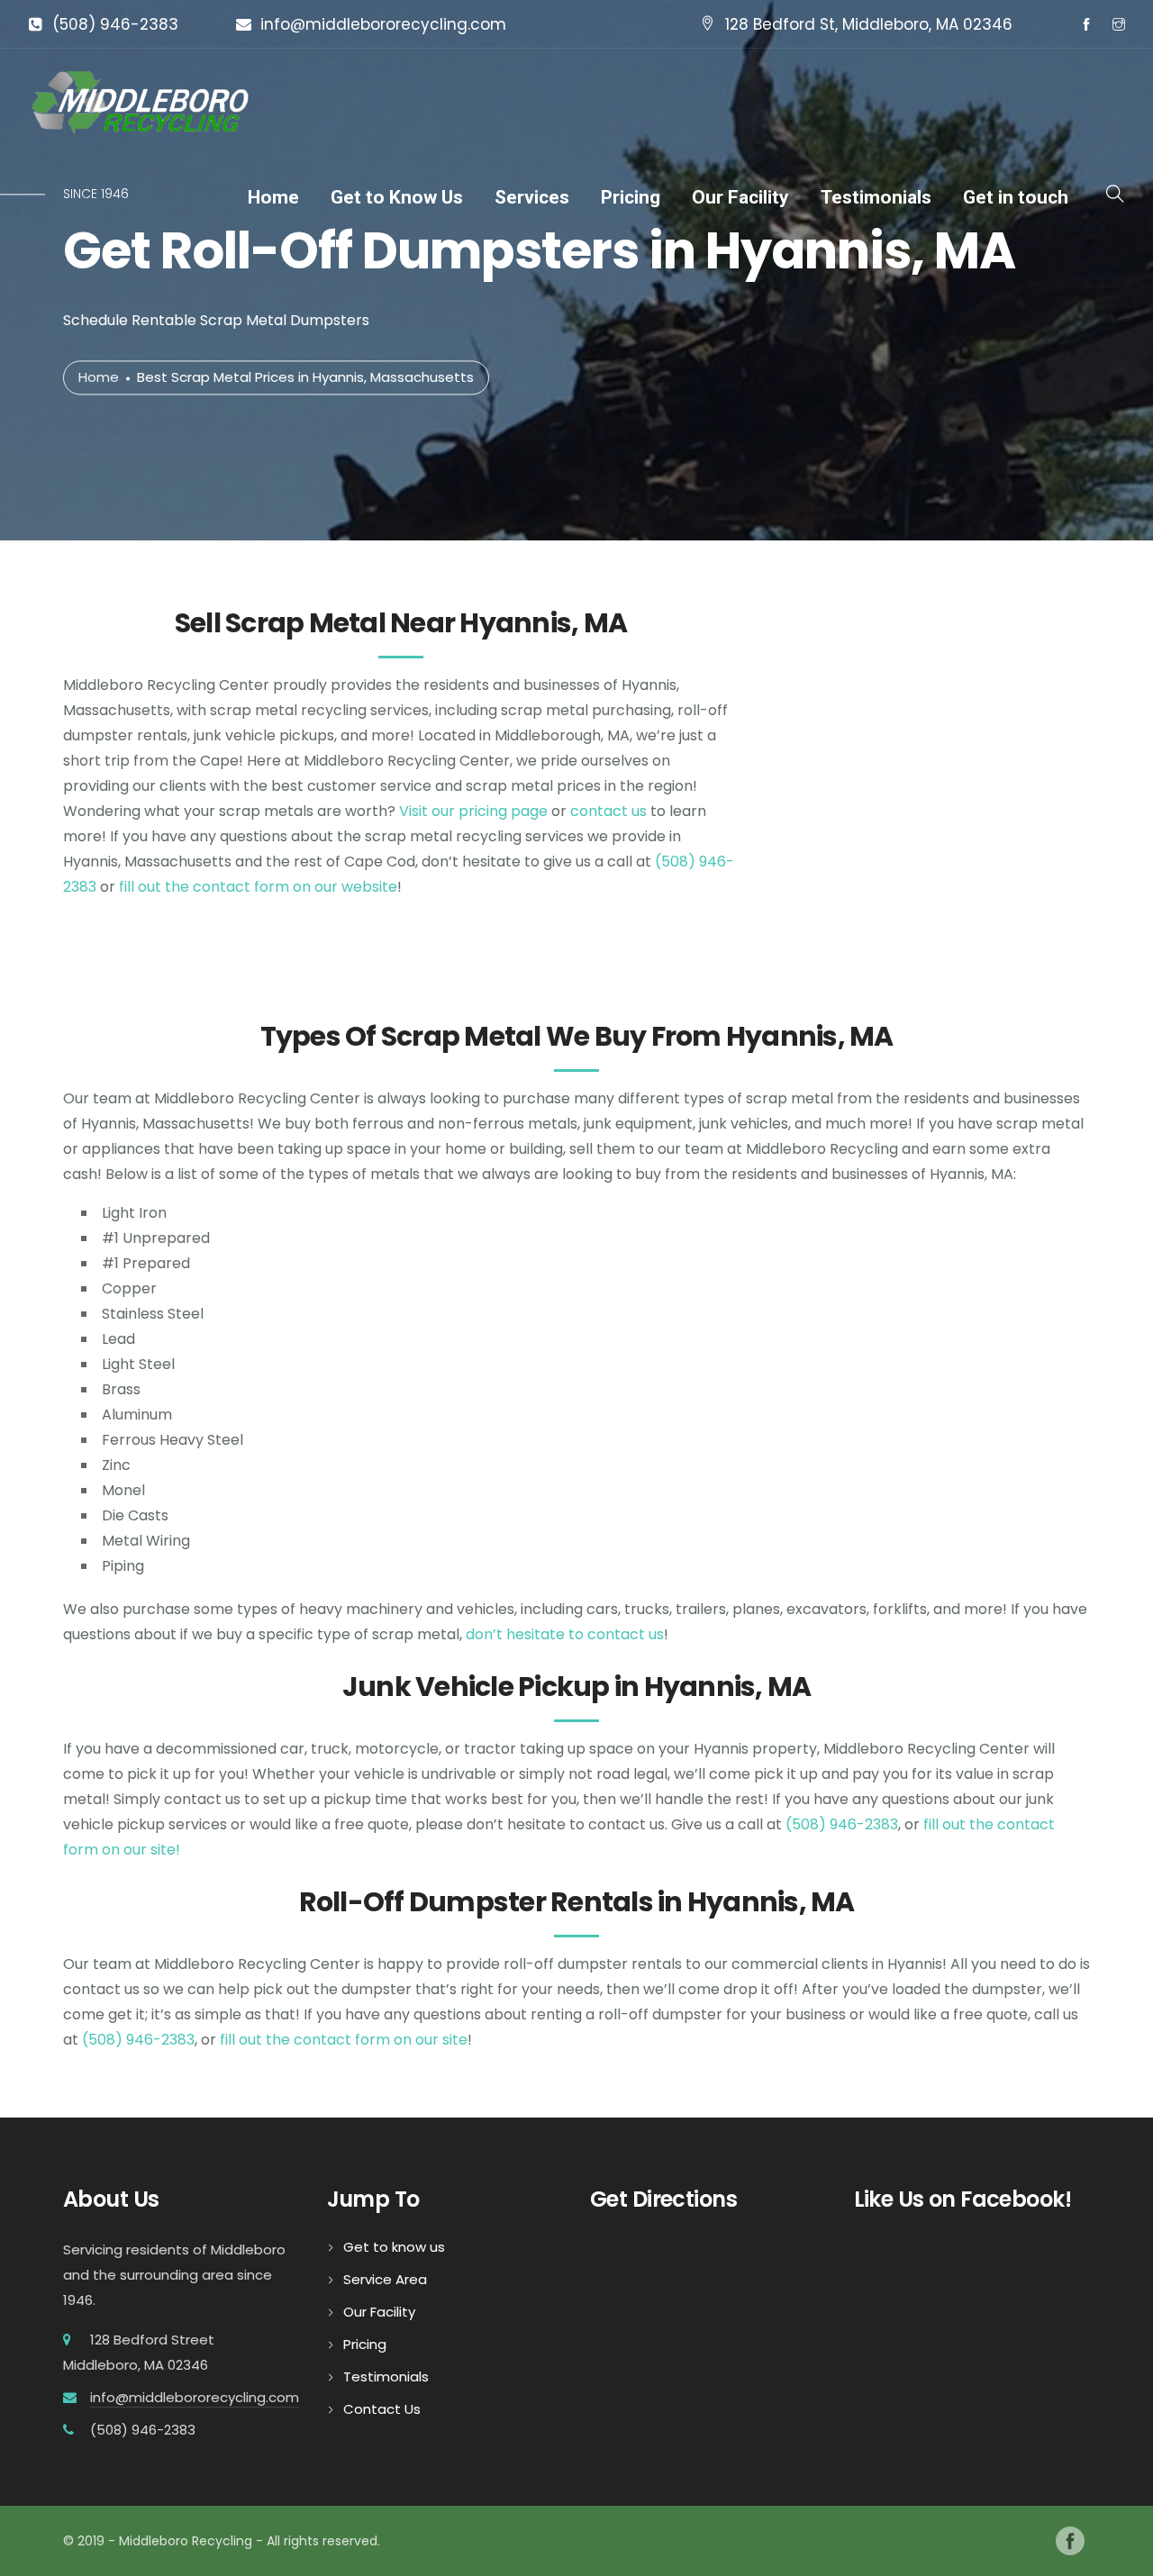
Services (532, 197)
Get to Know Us (397, 197)
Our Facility (740, 197)
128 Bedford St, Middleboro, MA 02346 (869, 24)
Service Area (385, 2279)
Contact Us (382, 2409)
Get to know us (394, 2247)
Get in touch (1016, 197)
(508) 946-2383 (115, 24)
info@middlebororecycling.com (383, 24)
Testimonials (876, 197)
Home (273, 197)
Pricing (631, 197)
